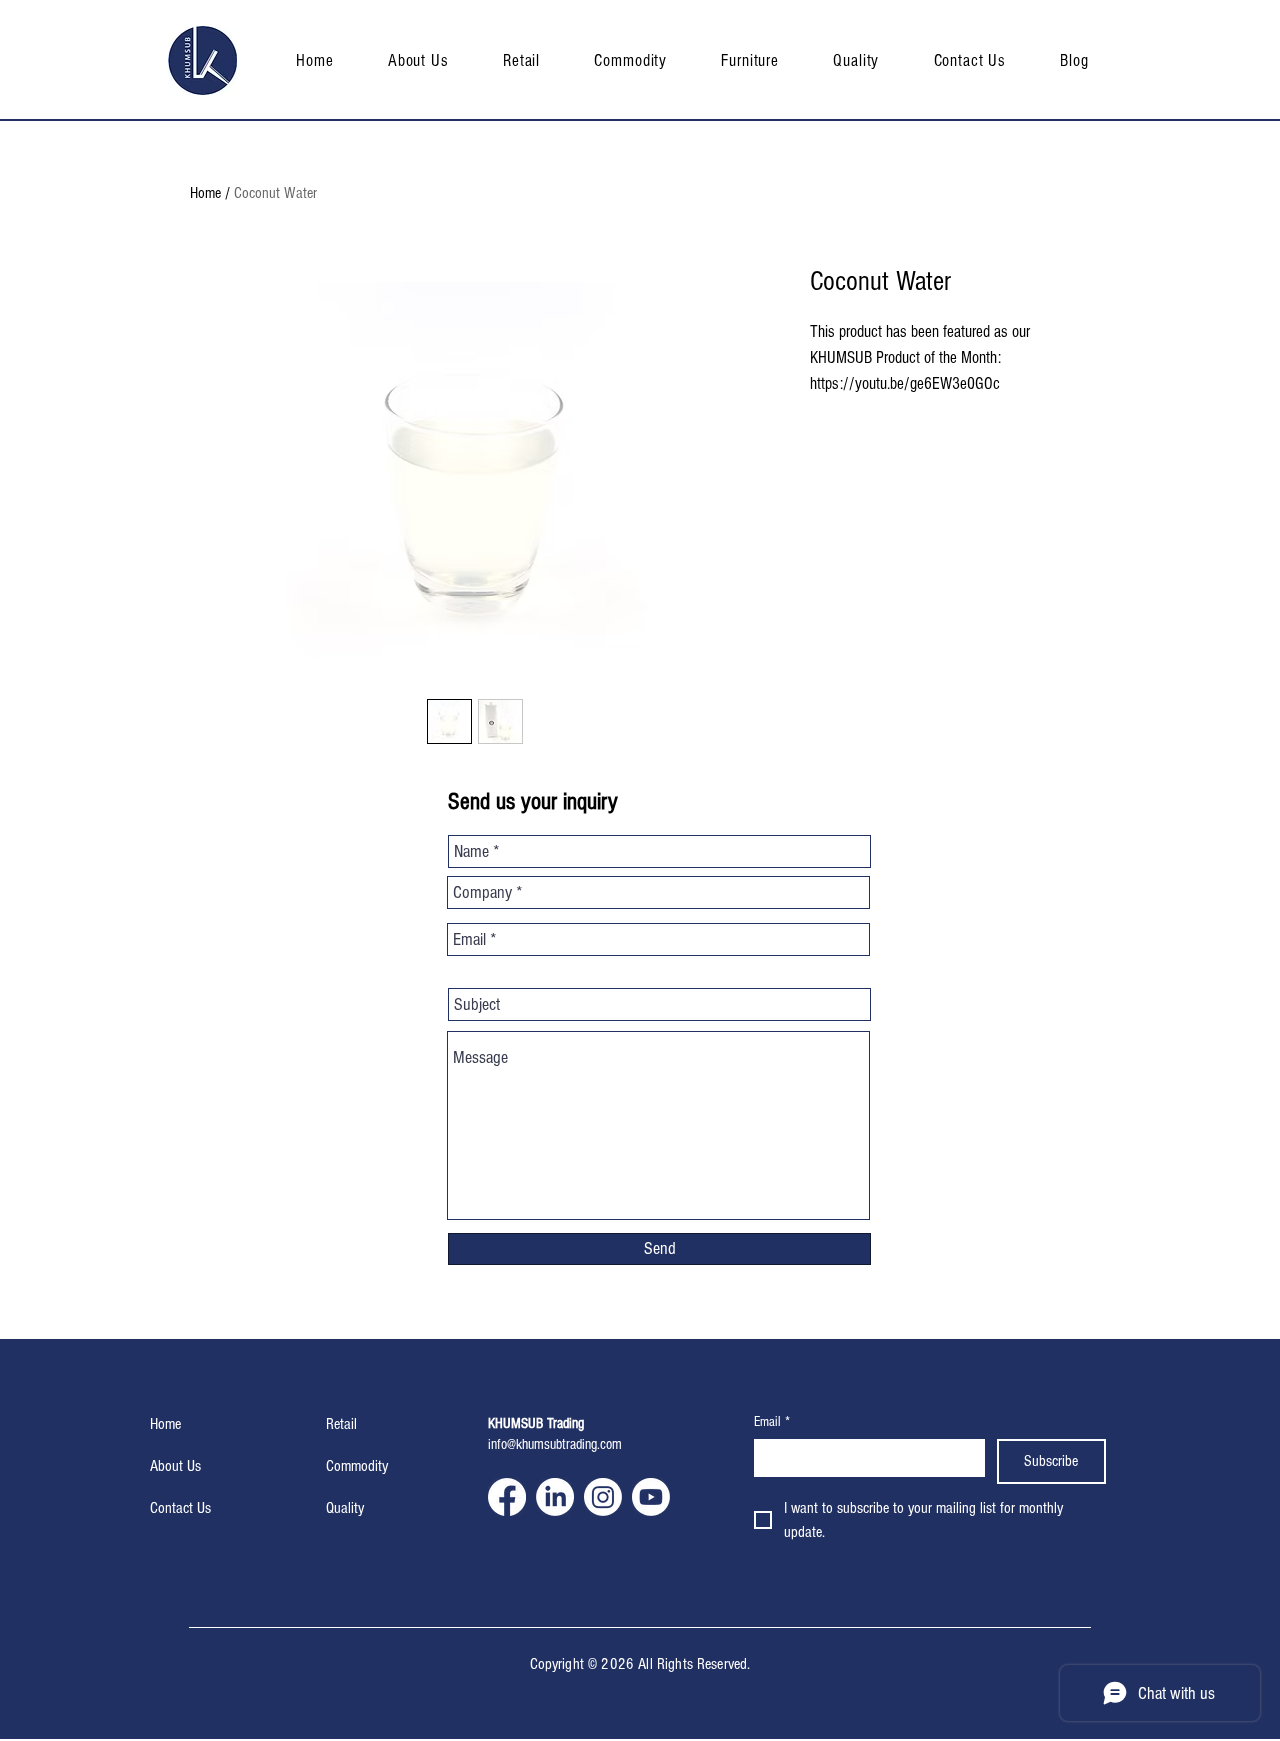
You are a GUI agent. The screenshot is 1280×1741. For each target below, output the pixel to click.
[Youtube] (651, 1497)
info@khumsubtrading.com (555, 1444)
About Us (175, 1466)
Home (205, 193)
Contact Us (180, 1508)
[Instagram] (603, 1497)
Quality (345, 1508)
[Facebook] (507, 1497)
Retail (341, 1424)
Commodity (357, 1466)
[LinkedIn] (555, 1497)
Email (772, 1422)
